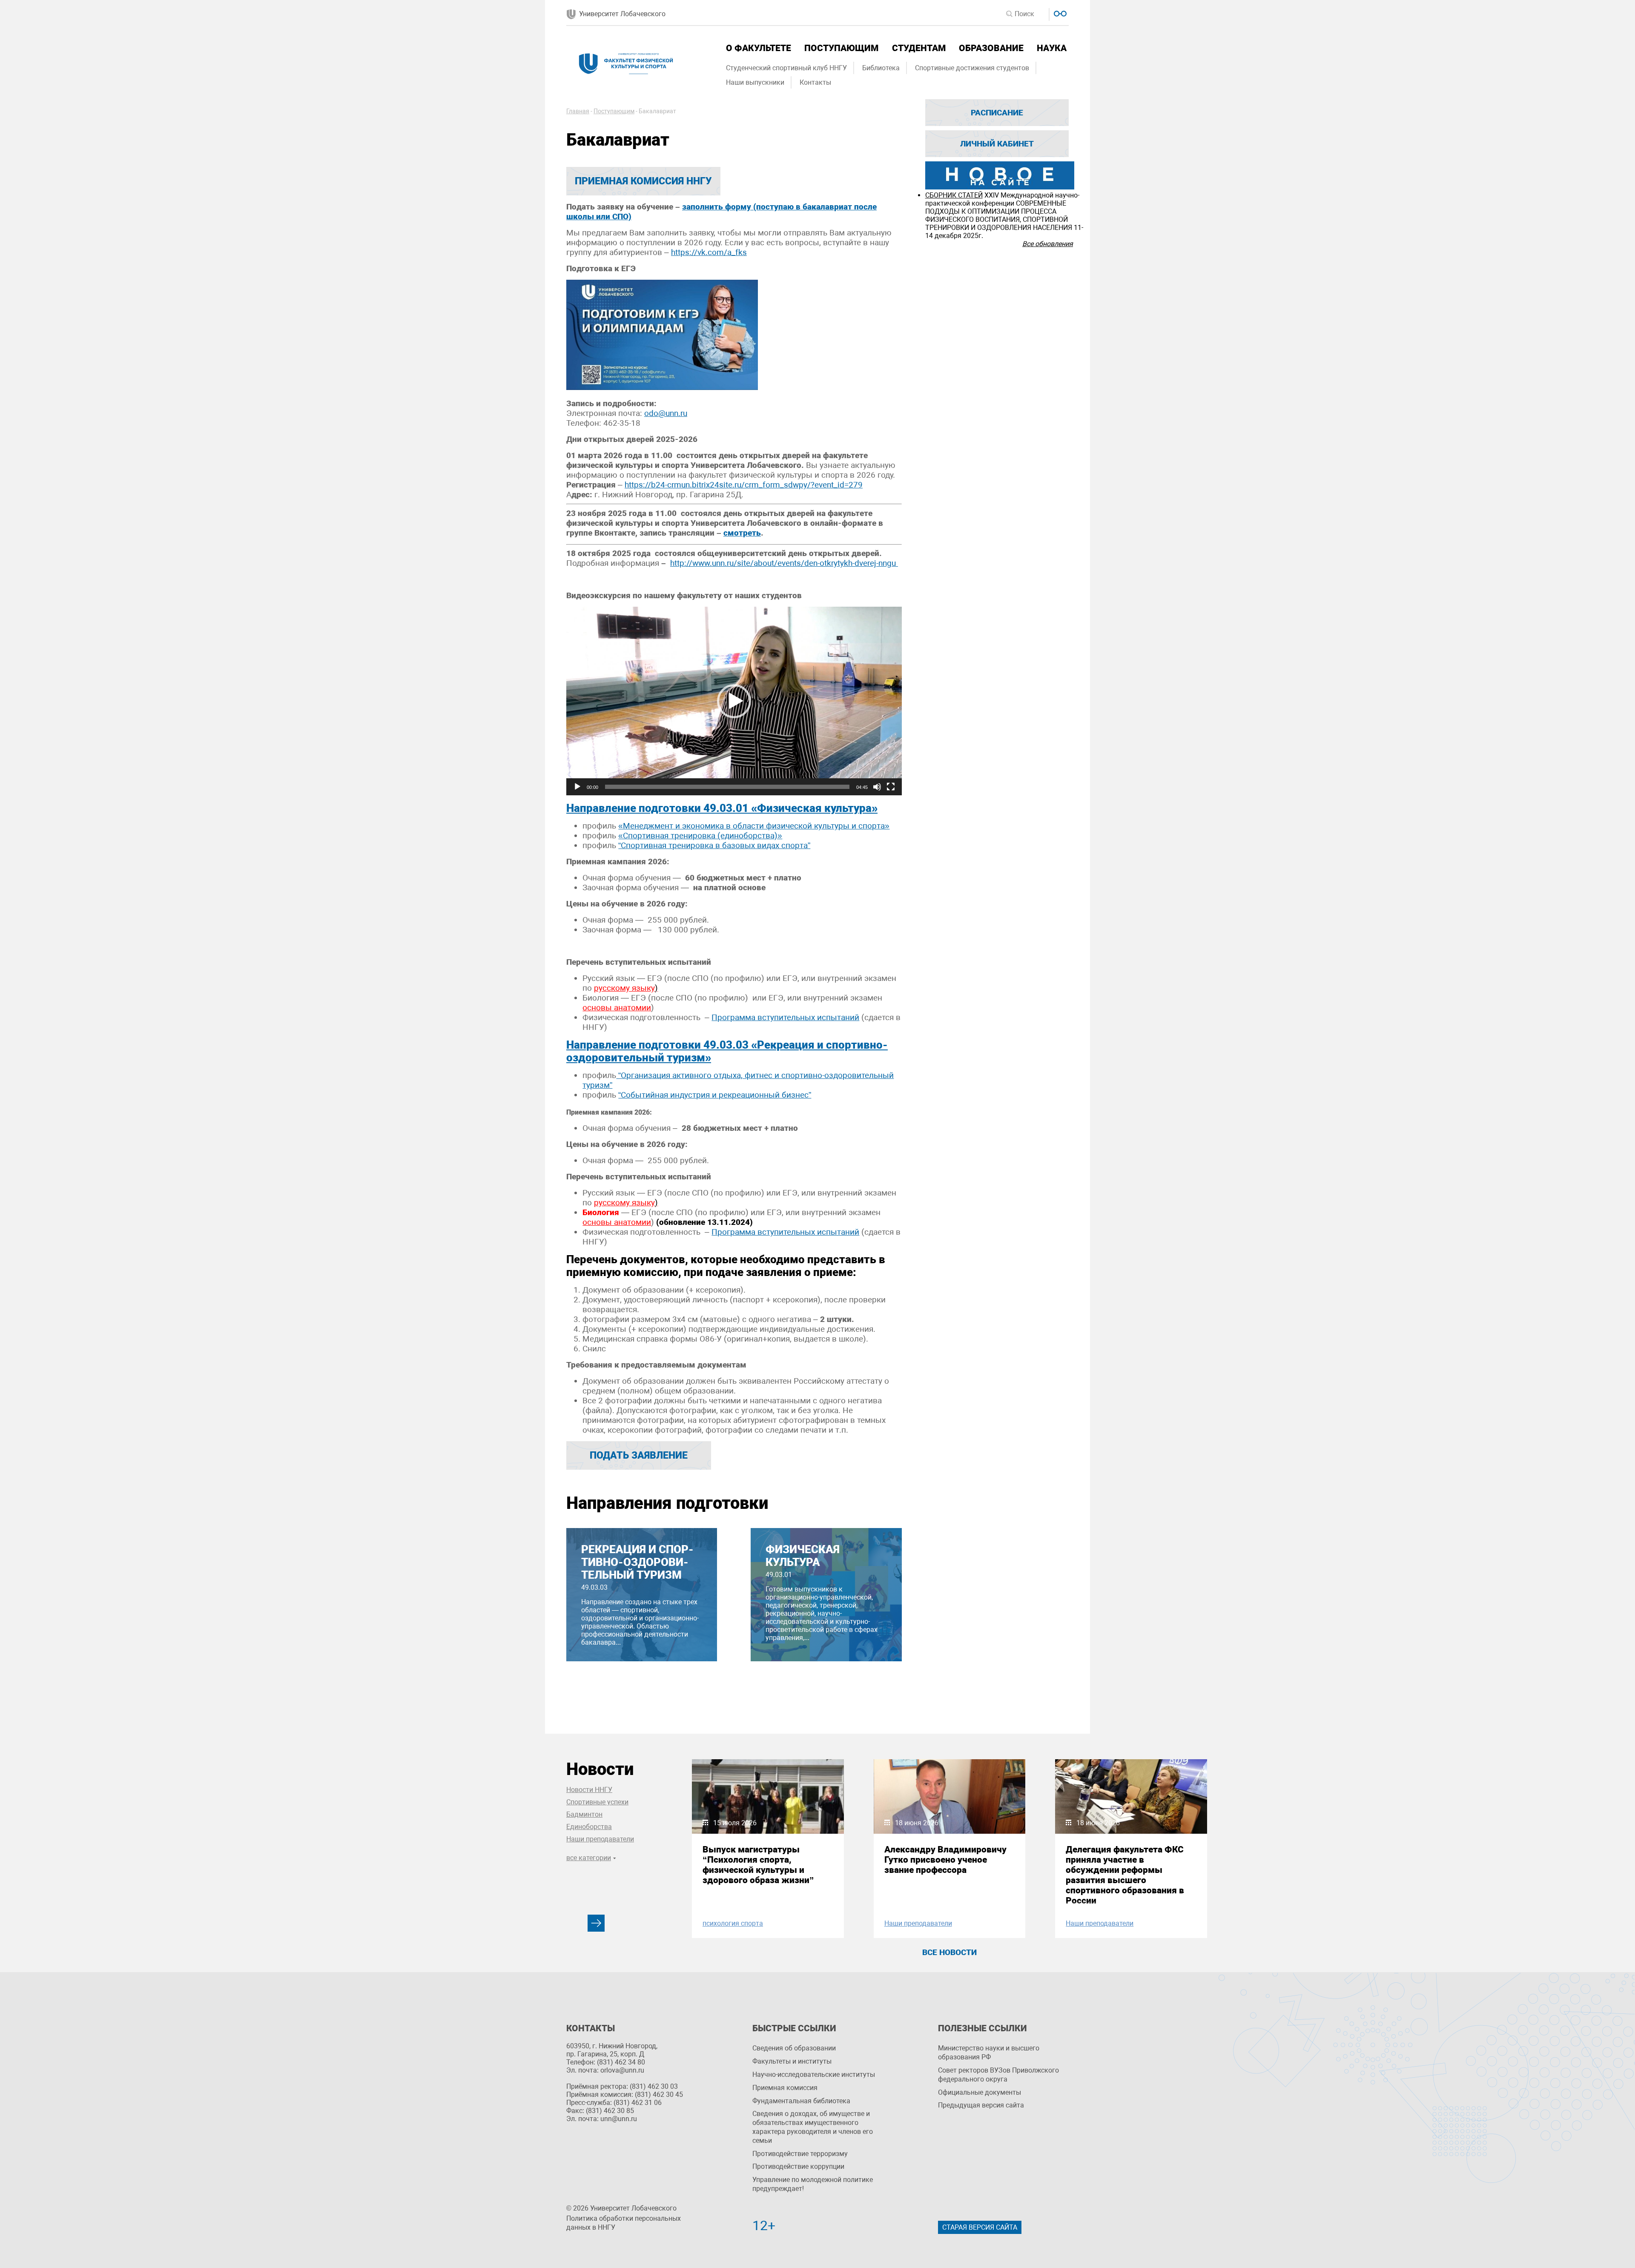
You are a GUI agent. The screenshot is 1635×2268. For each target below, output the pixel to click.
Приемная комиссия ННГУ (643, 181)
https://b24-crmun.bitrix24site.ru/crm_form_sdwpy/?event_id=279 (744, 485)
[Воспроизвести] (577, 787)
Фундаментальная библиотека (801, 2101)
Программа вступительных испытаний (785, 1017)
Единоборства (589, 1827)
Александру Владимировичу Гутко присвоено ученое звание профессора (945, 1860)
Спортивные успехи (597, 1802)
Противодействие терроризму (800, 2154)
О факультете (759, 48)
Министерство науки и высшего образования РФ (989, 2053)
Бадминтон (584, 1814)
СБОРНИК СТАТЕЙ (954, 195)
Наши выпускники (755, 82)
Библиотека (881, 68)
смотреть (742, 533)
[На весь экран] (891, 787)
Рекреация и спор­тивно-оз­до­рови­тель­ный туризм (637, 1562)
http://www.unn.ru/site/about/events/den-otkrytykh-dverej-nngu (784, 563)
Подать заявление (639, 1455)
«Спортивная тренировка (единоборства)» (700, 836)
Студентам (919, 48)
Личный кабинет (997, 144)
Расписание (997, 113)
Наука (1052, 48)
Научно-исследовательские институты (814, 2074)
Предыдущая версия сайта (981, 2105)
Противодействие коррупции (798, 2166)
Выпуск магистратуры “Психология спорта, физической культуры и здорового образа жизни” (758, 1865)
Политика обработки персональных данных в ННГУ (624, 2223)
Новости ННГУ (589, 1790)
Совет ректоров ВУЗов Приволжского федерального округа (998, 2075)
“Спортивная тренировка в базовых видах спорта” (714, 845)
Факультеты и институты (792, 2061)
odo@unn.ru (666, 413)
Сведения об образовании (794, 2048)
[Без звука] (877, 787)
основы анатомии (617, 1008)
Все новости (949, 1952)
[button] (734, 701)
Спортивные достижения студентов (972, 68)
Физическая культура (803, 1556)
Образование (991, 48)
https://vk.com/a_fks (709, 252)
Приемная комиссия (785, 2088)
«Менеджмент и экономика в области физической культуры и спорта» (754, 826)
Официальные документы (980, 2092)
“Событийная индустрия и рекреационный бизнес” (715, 1095)
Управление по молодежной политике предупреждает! (813, 2184)
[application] (734, 701)
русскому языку (626, 988)
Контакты (815, 82)
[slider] (727, 787)
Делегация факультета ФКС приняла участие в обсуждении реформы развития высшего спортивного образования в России (1125, 1875)
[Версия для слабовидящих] (1059, 13)
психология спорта (733, 1923)
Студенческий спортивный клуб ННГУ (786, 68)
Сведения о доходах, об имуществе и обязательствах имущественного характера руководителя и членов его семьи (813, 2127)
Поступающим (841, 48)
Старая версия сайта (980, 2227)
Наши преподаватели (600, 1839)
